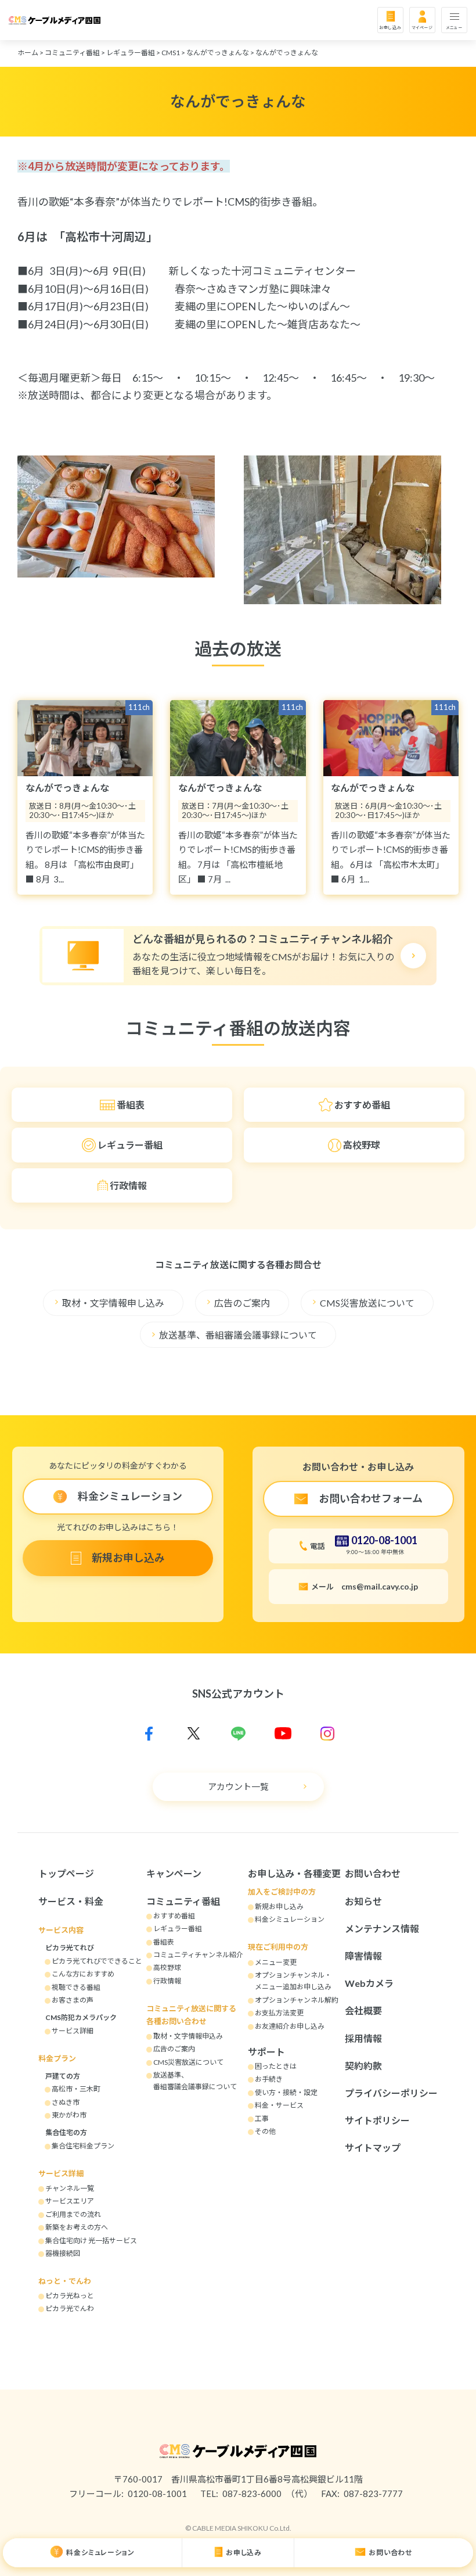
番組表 (131, 1105)
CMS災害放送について (367, 1303)
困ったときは (276, 2066)
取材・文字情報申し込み (113, 1303)
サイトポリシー (377, 2120)
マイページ (423, 27)
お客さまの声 (73, 2000)
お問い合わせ (391, 2552)
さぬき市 (66, 2102)
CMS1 (171, 53)
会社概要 (363, 2010)
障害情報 (363, 1956)
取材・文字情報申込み (188, 2036)
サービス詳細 (73, 2031)
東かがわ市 (69, 2115)
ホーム (28, 53)
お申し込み (390, 27)
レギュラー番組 (131, 53)
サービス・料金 (71, 1901)
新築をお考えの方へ (77, 2227)
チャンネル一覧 (70, 2188)
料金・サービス (279, 2105)
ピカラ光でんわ (70, 2308)
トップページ (66, 1873)
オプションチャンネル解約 (297, 2000)
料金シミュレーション (100, 2552)
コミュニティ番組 (72, 53)
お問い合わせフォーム (371, 1498)
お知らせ (363, 1901)
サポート (266, 2052)
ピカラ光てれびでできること (97, 1961)
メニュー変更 (276, 1962)
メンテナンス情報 (382, 1929)
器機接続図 (63, 2253)
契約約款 (363, 2066)
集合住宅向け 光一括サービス (91, 2240)
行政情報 (128, 1185)
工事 (262, 2118)
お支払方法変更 (279, 2013)
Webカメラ (369, 1983)
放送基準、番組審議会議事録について (238, 1335)
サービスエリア (70, 2201)
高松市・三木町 (76, 2089)
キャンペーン (174, 1873)
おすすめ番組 (362, 1105)
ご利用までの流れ (73, 2214)
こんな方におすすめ (83, 1974)
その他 (265, 2131)
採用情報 (363, 2038)
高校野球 (362, 1145)
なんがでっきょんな (218, 53)
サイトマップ (373, 2148)
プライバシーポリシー (391, 2093)
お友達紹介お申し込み (290, 2026)
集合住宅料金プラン (83, 2146)
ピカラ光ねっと (70, 2296)
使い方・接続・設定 (286, 2092)
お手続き (269, 2079)
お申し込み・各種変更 (294, 1873)
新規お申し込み (128, 1558)
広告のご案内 (242, 1303)
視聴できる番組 (76, 1987)
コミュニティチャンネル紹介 (198, 1955)
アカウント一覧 (238, 1786)
